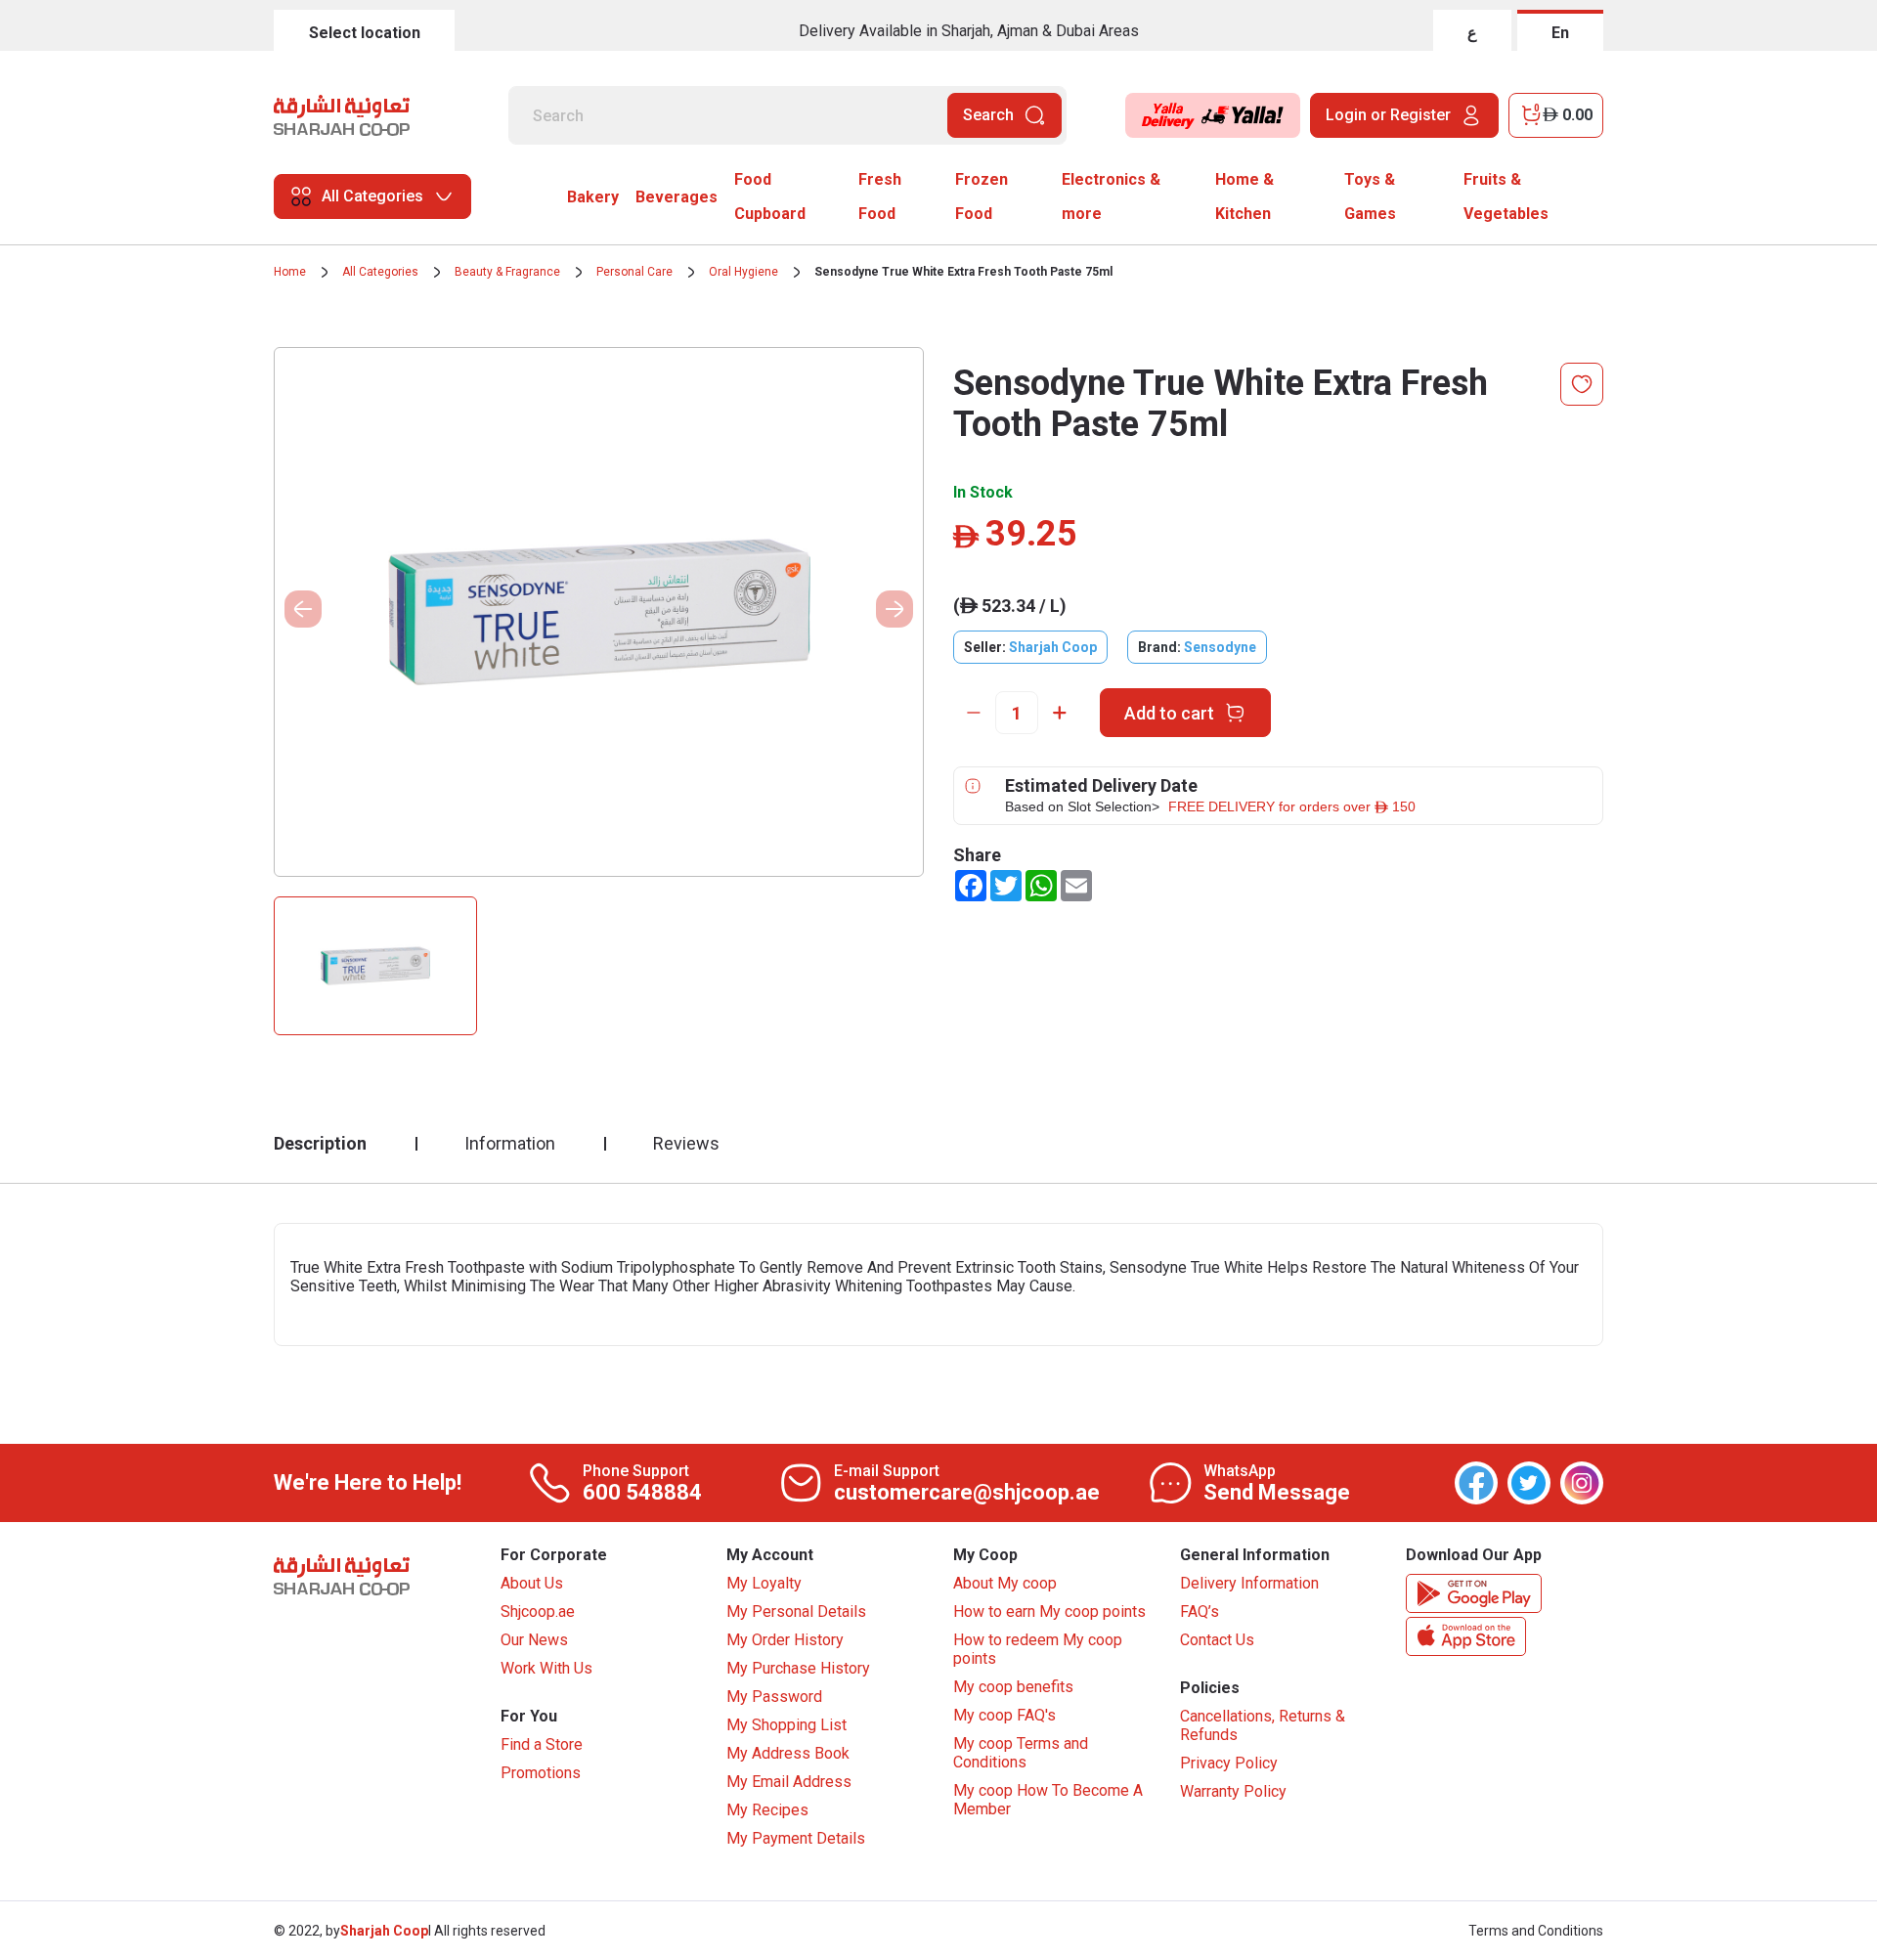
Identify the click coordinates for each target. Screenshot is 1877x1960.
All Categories (380, 272)
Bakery (593, 197)
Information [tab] (510, 1143)
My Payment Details (796, 1838)
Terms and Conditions (1536, 1931)
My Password (774, 1697)
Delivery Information (1249, 1583)
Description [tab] (320, 1143)
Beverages (677, 197)
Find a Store (542, 1744)
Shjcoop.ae (538, 1612)
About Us (532, 1583)
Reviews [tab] (686, 1143)
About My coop (1005, 1583)
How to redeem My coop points (1038, 1649)
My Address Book (788, 1753)
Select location (365, 33)
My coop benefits (1013, 1687)
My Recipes (767, 1810)
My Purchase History (798, 1668)
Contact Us (1217, 1640)
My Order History (785, 1640)
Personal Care (634, 272)
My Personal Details (796, 1612)
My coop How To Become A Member (1048, 1800)
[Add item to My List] (1582, 384)
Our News (534, 1640)
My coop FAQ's (1004, 1715)
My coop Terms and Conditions (1021, 1753)
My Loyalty (764, 1583)
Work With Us (546, 1668)
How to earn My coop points (1049, 1612)
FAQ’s (1200, 1612)
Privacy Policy (1229, 1763)
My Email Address (789, 1782)
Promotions (541, 1773)
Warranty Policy (1233, 1791)
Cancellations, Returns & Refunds (1263, 1725)
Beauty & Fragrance (507, 272)
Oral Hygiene (743, 272)
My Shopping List (786, 1725)
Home (290, 272)
